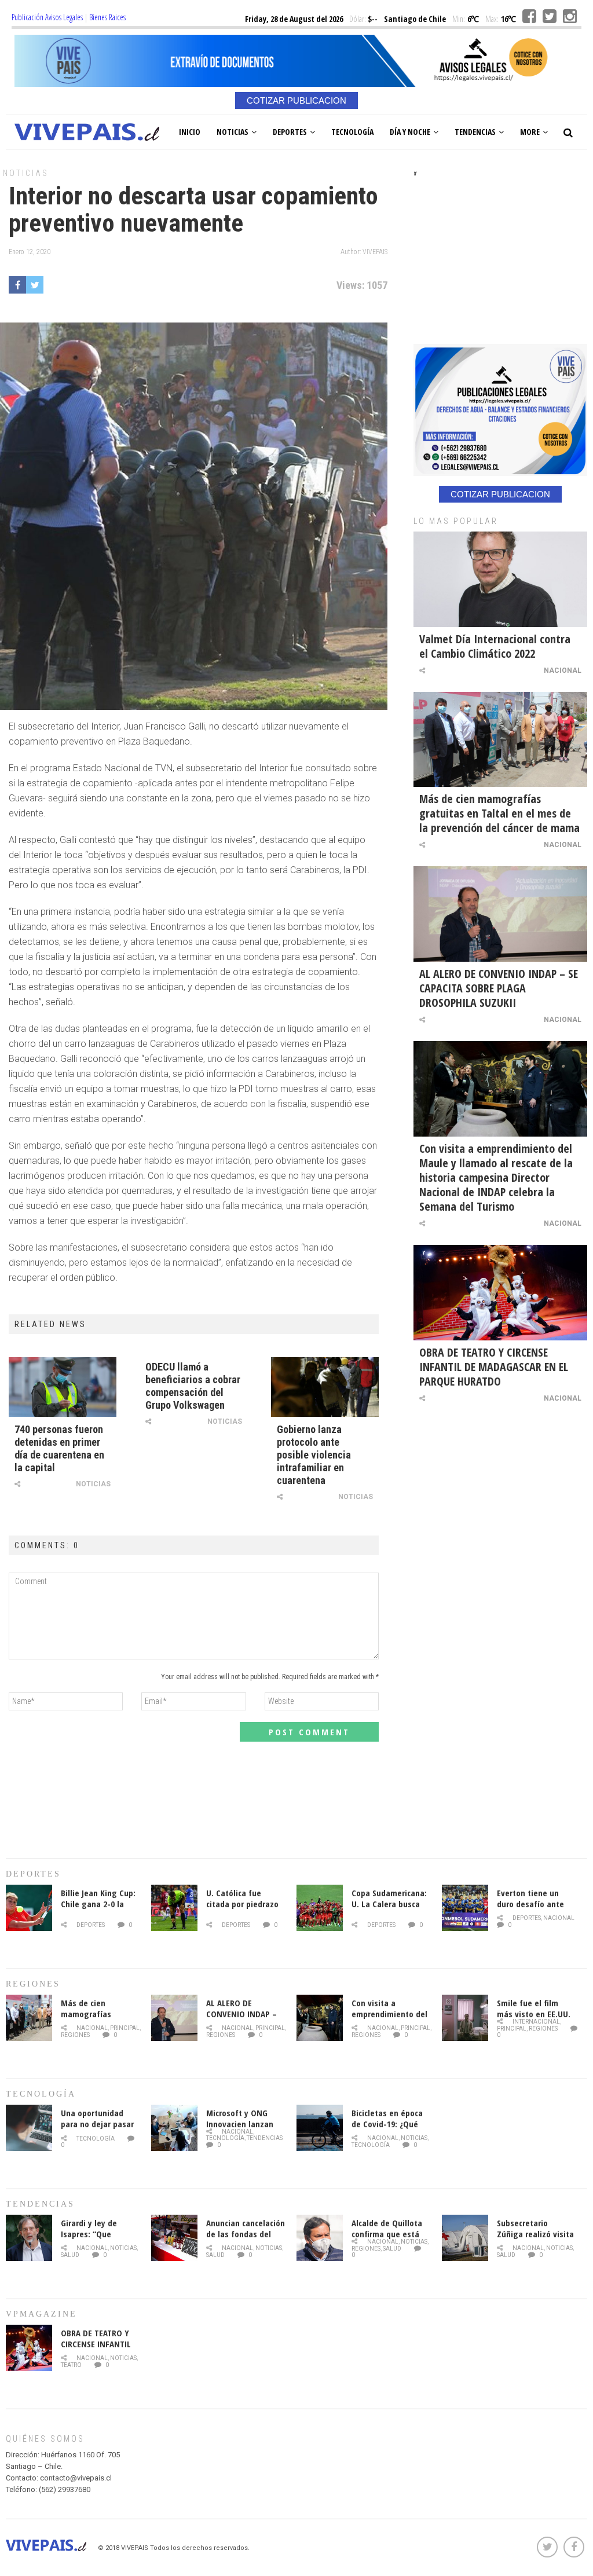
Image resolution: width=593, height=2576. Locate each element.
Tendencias (475, 132)
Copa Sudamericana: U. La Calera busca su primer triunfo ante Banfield (389, 1909)
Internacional (536, 2022)
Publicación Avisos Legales (47, 17)
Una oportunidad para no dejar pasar (97, 2118)
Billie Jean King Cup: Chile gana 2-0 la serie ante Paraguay (99, 1904)
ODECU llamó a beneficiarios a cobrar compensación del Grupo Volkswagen (193, 1386)
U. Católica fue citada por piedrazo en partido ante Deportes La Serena (243, 1909)
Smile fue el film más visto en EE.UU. (534, 2008)
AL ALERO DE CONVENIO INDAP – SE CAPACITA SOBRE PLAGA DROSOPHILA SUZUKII (499, 988)
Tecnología (352, 132)
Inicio (190, 132)
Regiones (75, 2035)
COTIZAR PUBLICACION (296, 100)
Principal (125, 2028)
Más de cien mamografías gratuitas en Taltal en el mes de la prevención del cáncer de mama (499, 813)
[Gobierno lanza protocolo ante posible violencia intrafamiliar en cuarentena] (325, 1387)
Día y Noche (410, 132)
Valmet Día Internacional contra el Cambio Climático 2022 (495, 646)
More (530, 132)
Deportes (290, 132)
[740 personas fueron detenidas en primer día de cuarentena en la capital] (63, 1387)
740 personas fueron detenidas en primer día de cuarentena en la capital (59, 1448)
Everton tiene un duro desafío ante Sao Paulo (530, 1904)
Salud (70, 2255)
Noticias (233, 132)
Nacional (563, 670)
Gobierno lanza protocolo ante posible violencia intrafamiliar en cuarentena (314, 1455)
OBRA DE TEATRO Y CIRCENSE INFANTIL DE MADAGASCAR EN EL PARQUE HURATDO (494, 1367)
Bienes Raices (107, 17)
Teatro (71, 2365)
